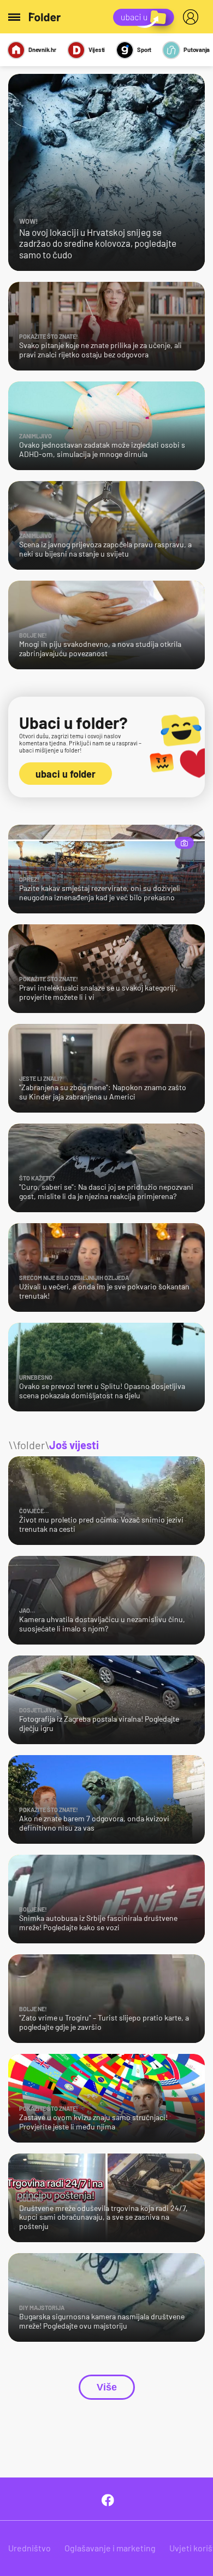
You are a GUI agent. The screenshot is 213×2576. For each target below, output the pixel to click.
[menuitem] (193, 17)
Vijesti (97, 50)
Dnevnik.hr (42, 50)
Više (107, 2387)
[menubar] (193, 17)
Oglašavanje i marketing (110, 2548)
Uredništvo (29, 2548)
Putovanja (197, 50)
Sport (144, 50)
